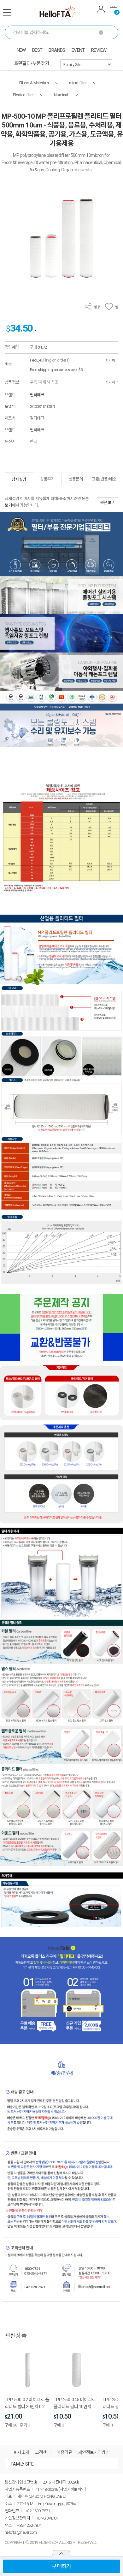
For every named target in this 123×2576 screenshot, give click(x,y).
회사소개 (21, 2452)
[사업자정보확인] (72, 2489)
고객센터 (43, 2452)
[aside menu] (7, 13)
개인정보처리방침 (94, 2452)
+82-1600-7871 (38, 2511)
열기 (61, 2553)
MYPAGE (101, 10)
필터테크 (37, 395)
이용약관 (64, 2452)
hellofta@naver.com (21, 2532)
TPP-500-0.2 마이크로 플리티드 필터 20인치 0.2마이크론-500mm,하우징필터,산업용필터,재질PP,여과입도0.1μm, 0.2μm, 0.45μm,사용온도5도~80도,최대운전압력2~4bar (27, 2404)
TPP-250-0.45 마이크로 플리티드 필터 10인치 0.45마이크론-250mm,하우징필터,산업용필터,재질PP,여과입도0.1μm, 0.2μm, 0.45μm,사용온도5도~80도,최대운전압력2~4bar (76, 2404)
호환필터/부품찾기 (32, 63)
